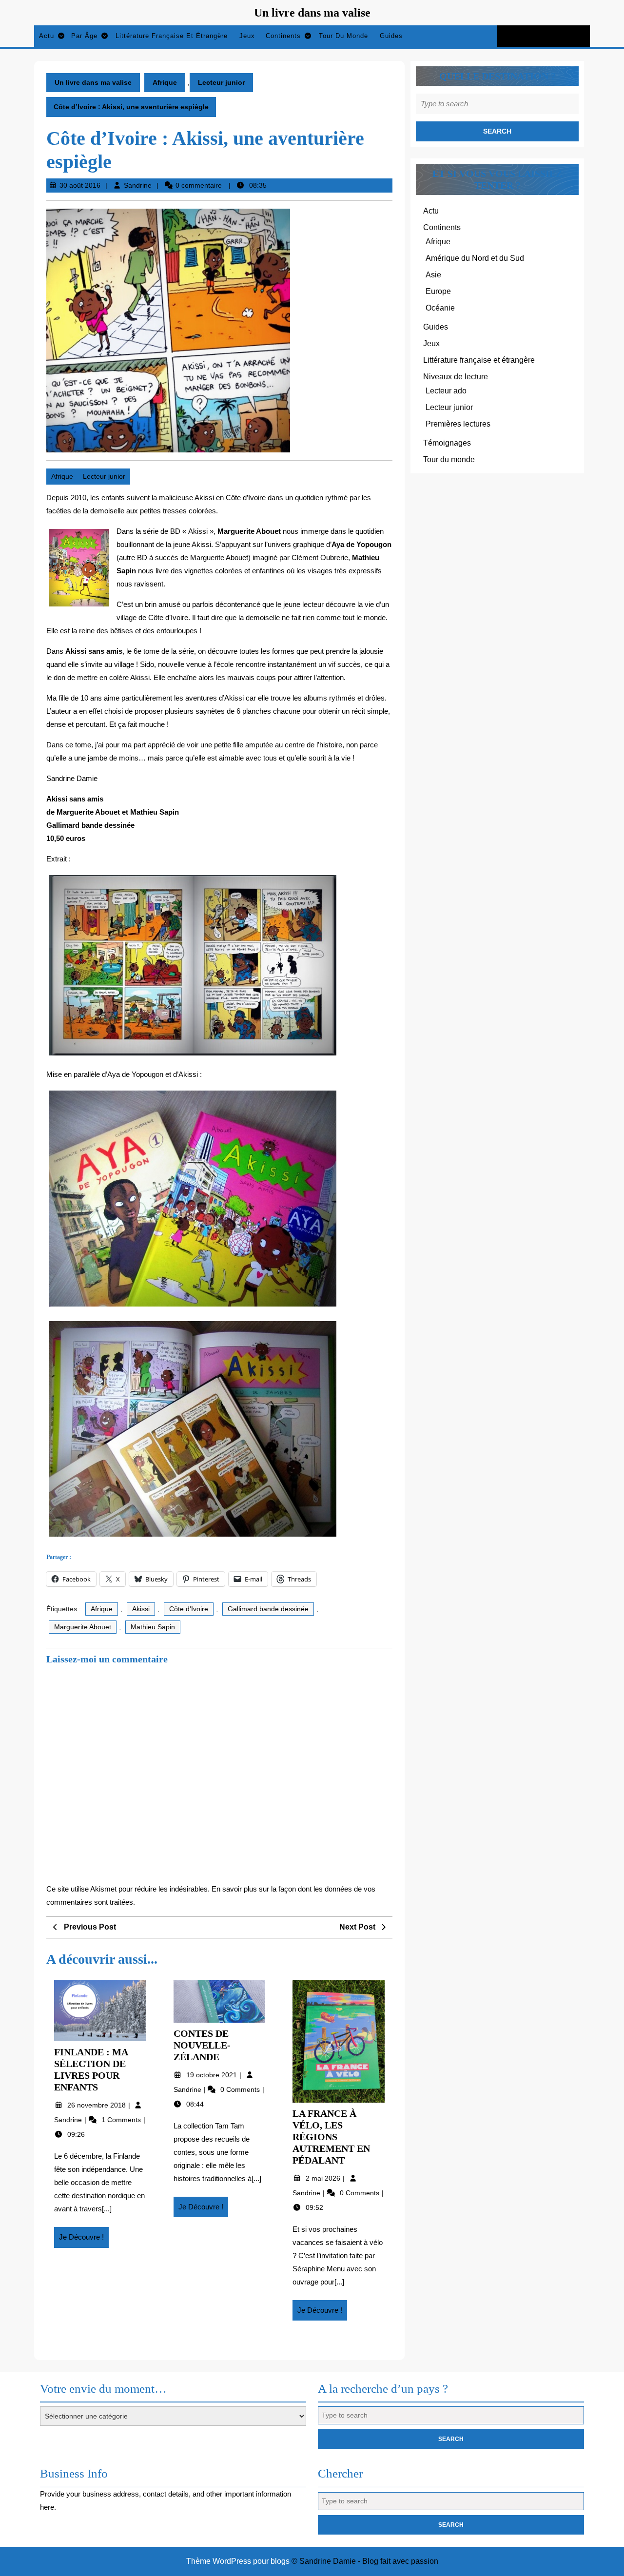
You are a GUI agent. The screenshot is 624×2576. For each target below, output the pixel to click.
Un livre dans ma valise (312, 13)
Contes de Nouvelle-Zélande (202, 2045)
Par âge (84, 36)
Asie (433, 275)
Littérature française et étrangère (172, 36)
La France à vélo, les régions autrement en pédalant (331, 2137)
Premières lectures (458, 424)
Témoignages (447, 443)
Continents (283, 36)
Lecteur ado (446, 391)
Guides (391, 36)
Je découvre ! (84, 2240)
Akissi (141, 1609)
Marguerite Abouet (83, 1627)
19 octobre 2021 (213, 2075)
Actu (47, 36)
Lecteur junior (221, 82)
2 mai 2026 (324, 2178)
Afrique (165, 82)
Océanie (440, 308)
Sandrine (138, 185)
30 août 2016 (80, 185)
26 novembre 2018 (97, 2105)
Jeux (247, 36)
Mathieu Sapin (153, 1627)
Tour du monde (343, 36)
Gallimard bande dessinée (268, 1609)
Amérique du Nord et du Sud (475, 258)
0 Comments (241, 2089)
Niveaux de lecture (456, 377)
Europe (438, 291)
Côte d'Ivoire (189, 1609)
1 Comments (122, 2120)
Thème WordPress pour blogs (238, 2561)
